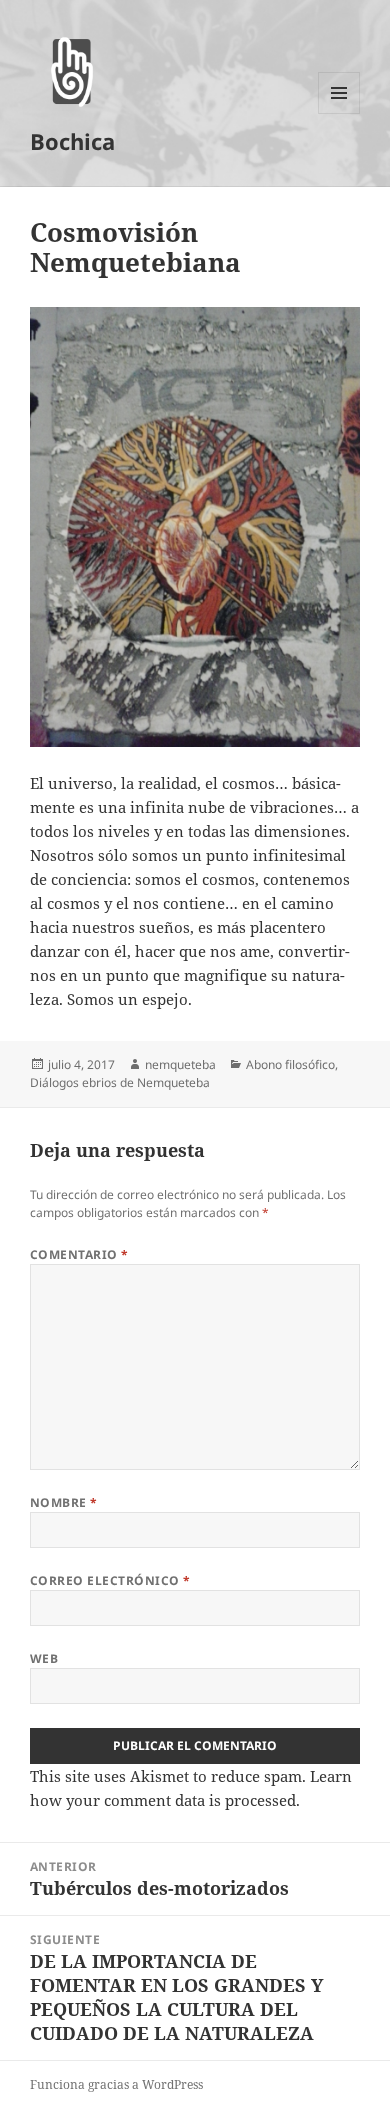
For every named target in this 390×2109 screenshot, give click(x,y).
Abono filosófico (290, 1064)
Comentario (79, 1254)
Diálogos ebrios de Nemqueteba (120, 1082)
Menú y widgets (339, 113)
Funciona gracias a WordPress (116, 2084)
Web (44, 1658)
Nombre (64, 1502)
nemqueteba (180, 1064)
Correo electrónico (110, 1580)
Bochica (72, 141)
